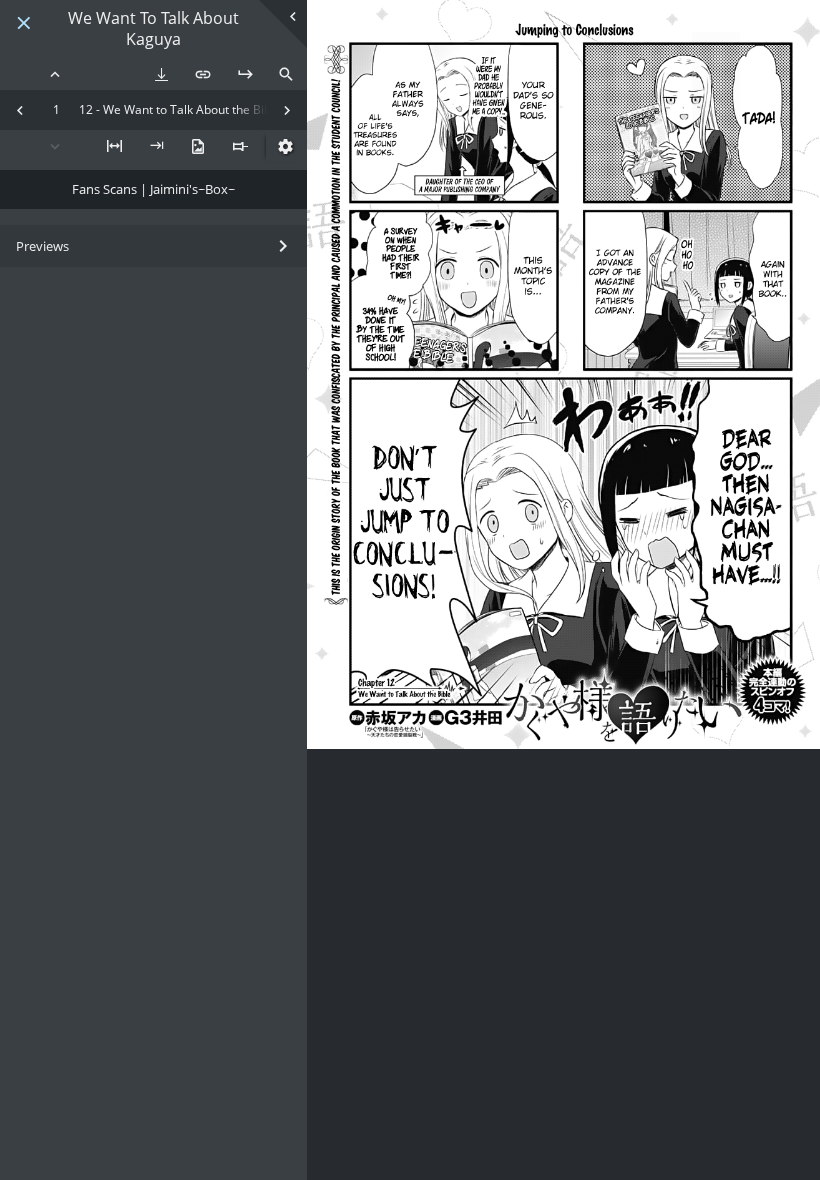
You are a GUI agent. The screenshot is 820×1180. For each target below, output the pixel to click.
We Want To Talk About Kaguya (153, 29)
